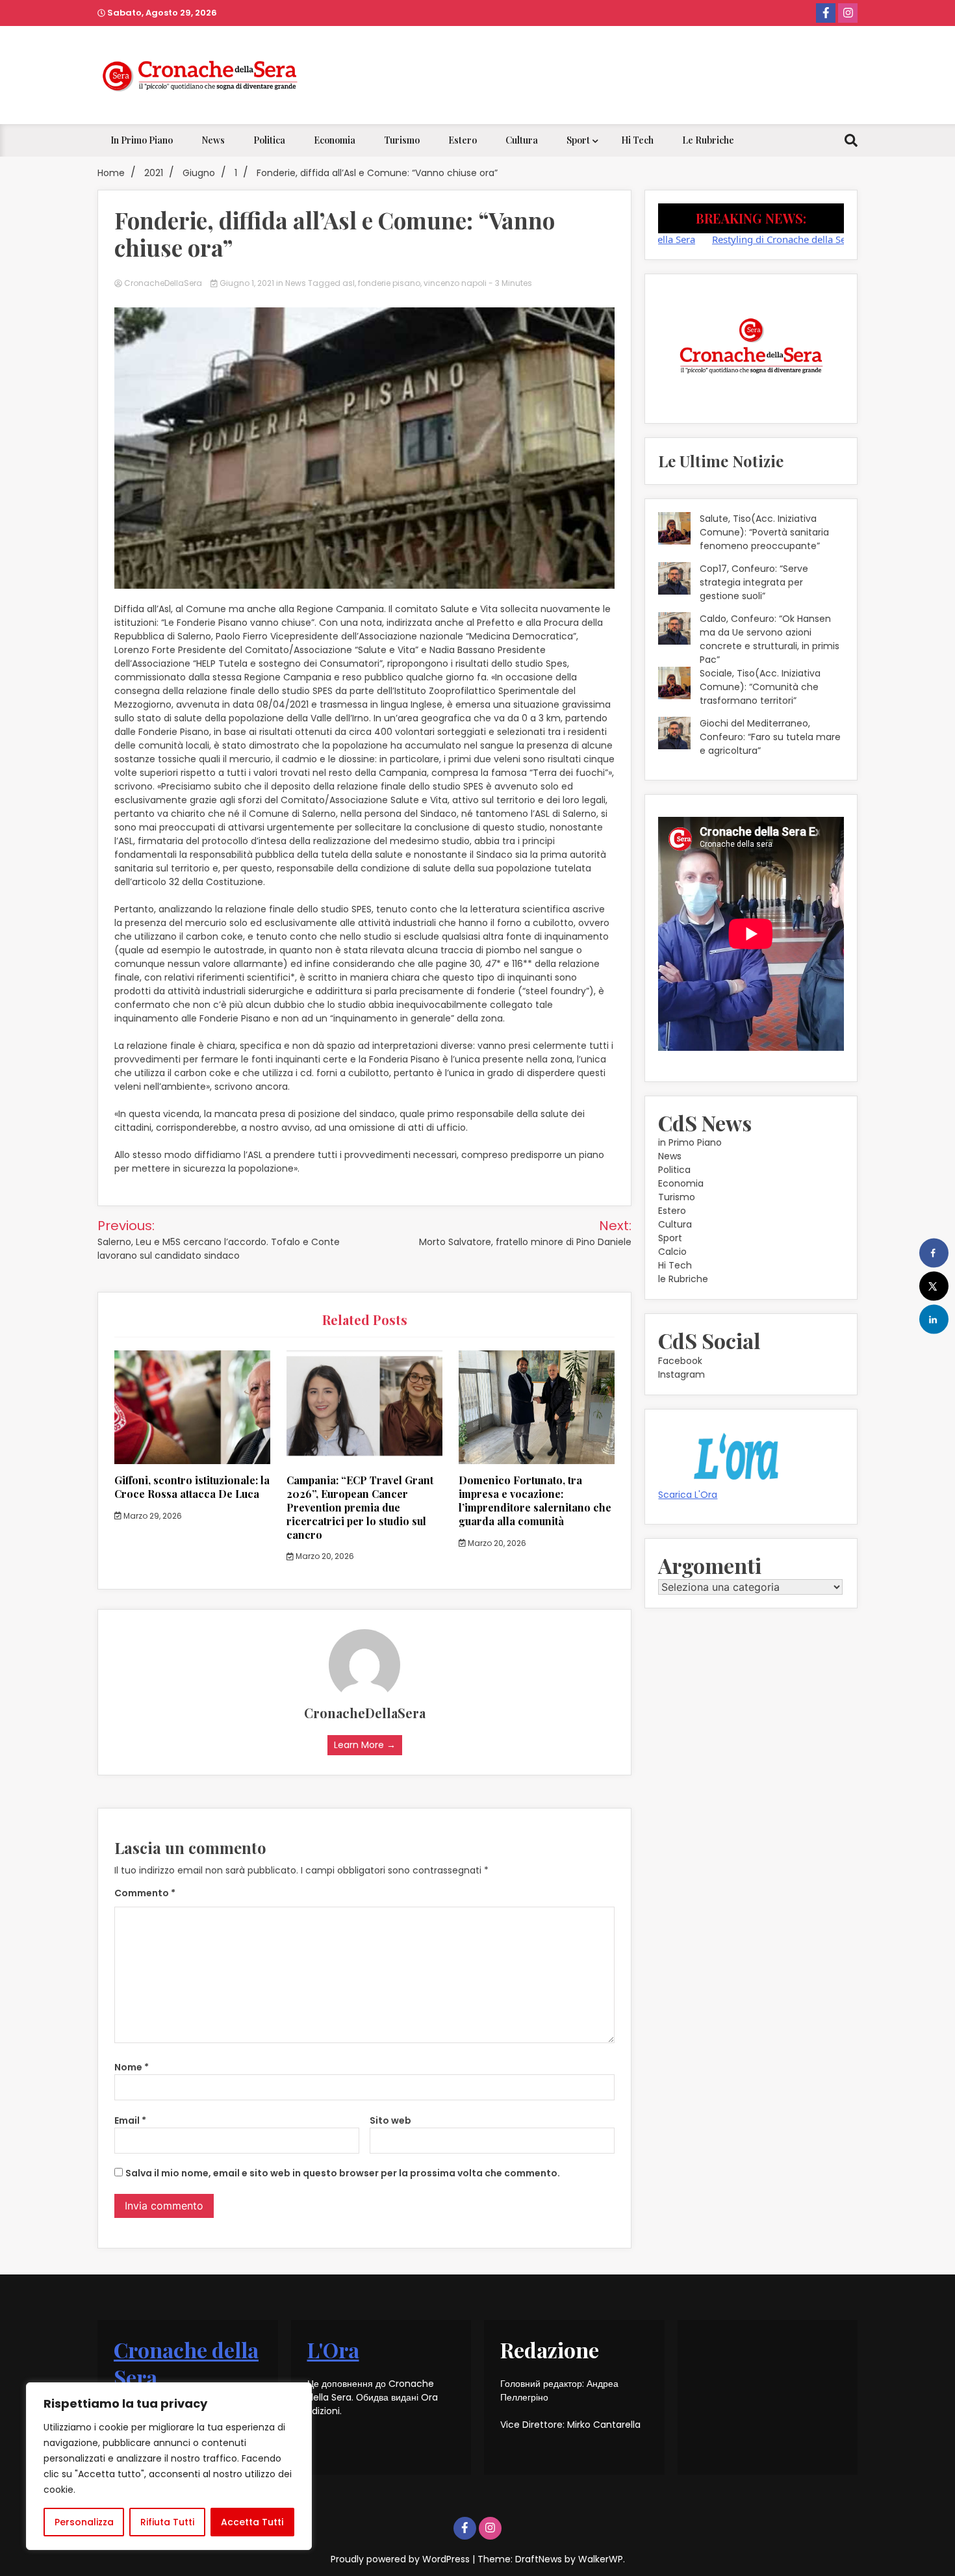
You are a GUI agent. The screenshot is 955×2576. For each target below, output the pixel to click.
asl (349, 283)
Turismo (402, 140)
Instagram (681, 1374)
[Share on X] (934, 1286)
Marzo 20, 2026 (324, 1556)
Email (130, 2120)
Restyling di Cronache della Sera (724, 239)
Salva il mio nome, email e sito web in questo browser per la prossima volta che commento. (343, 2173)
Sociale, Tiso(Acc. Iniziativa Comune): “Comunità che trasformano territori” (760, 687)
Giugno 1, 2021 (247, 283)
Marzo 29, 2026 (152, 1516)
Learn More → (365, 1745)
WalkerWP (601, 2559)
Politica (269, 140)
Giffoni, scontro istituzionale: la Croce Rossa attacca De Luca (192, 1487)
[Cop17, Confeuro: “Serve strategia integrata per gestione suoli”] (674, 580)
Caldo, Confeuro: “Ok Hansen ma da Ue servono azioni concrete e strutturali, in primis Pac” (770, 639)
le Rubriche (708, 140)
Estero (463, 140)
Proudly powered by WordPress (401, 2559)
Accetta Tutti (252, 2522)
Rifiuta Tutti (167, 2522)
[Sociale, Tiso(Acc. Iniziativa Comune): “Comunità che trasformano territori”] (674, 685)
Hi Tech (637, 140)
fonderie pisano (389, 283)
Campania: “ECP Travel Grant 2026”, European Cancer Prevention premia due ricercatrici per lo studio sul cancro (360, 1507)
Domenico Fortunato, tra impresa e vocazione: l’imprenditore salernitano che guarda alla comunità (535, 1500)
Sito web (390, 2120)
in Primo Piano (142, 140)
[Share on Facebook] (934, 1253)
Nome (132, 2067)
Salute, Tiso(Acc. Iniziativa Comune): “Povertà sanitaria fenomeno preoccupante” (764, 532)
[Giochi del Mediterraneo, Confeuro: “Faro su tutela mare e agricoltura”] (674, 735)
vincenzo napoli (455, 283)
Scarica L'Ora (688, 1495)
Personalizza (84, 2522)
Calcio (672, 1252)
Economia (335, 140)
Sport (578, 140)
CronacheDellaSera (163, 283)
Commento (145, 1893)
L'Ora (333, 2350)
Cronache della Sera (186, 2363)
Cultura (522, 140)
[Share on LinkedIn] (934, 1320)
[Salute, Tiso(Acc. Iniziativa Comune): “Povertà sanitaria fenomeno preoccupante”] (674, 530)
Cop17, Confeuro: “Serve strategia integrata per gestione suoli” (754, 582)
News (213, 140)
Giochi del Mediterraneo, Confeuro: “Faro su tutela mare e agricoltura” (770, 737)
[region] (169, 2466)
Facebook (680, 1361)
